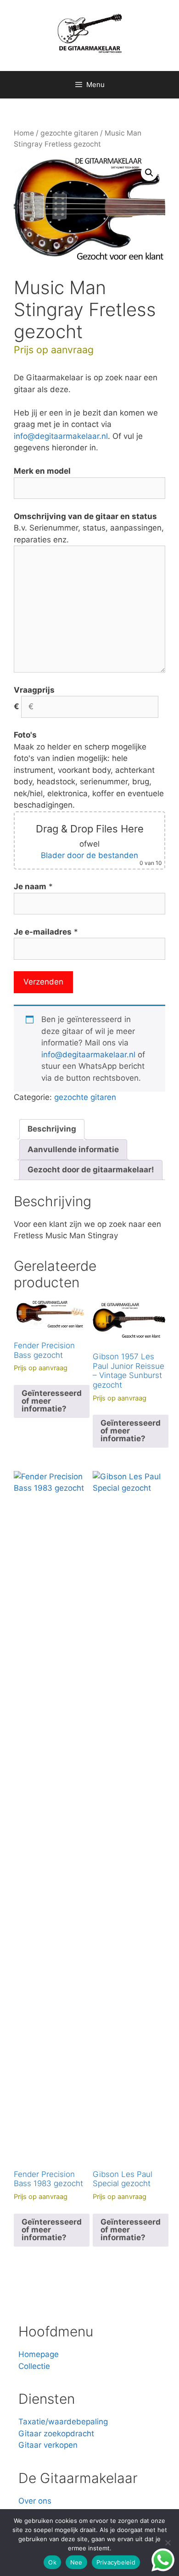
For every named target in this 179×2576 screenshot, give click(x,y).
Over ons (35, 2501)
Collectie (34, 2366)
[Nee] (168, 2543)
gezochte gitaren (69, 133)
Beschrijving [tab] (52, 1129)
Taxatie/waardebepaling (63, 2422)
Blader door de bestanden (89, 855)
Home (24, 133)
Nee (76, 2562)
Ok (52, 2562)
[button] (149, 173)
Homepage (39, 2354)
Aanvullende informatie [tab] (73, 1149)
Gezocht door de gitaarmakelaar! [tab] (91, 1170)
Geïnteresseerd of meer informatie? (52, 1401)
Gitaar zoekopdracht (56, 2434)
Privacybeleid (116, 2562)
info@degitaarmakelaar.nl (61, 436)
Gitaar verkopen (48, 2445)
